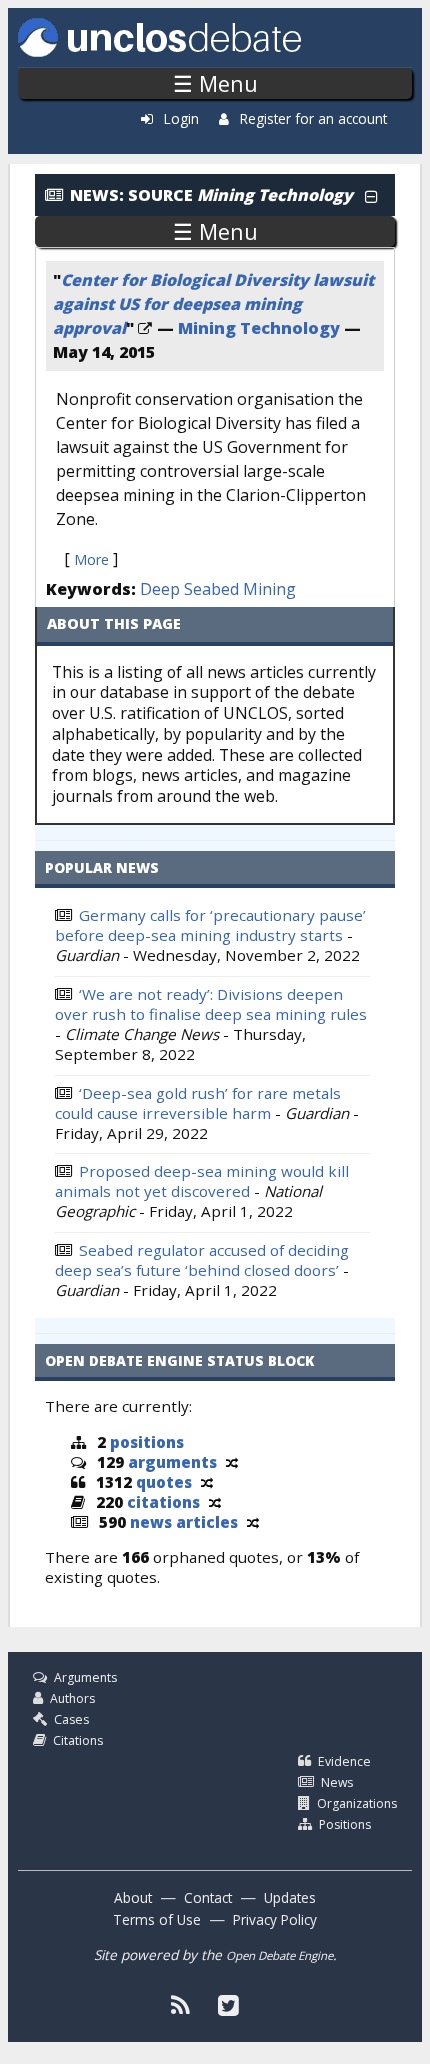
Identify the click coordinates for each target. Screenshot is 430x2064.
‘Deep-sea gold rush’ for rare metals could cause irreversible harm (198, 1103)
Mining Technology (259, 328)
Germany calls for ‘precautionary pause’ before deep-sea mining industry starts (210, 925)
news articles (184, 1522)
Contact (208, 1897)
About (133, 1897)
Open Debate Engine (279, 1955)
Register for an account (313, 118)
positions (147, 1442)
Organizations (357, 1803)
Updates (290, 1897)
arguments (172, 1462)
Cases (71, 1719)
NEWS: (97, 195)
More (91, 559)
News (337, 1782)
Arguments (85, 1677)
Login (181, 118)
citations (163, 1502)
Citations (78, 1740)
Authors (72, 1698)
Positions (345, 1824)
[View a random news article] (253, 1522)
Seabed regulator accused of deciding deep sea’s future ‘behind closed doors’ (202, 1260)
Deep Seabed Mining (218, 589)
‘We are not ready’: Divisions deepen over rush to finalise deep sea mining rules (211, 1004)
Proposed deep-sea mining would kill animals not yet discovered (202, 1181)
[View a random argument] (232, 1462)
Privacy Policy (275, 1919)
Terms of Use (157, 1919)
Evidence (344, 1761)
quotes (164, 1482)
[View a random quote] (207, 1482)
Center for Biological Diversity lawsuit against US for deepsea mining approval (213, 304)
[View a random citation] (215, 1502)
